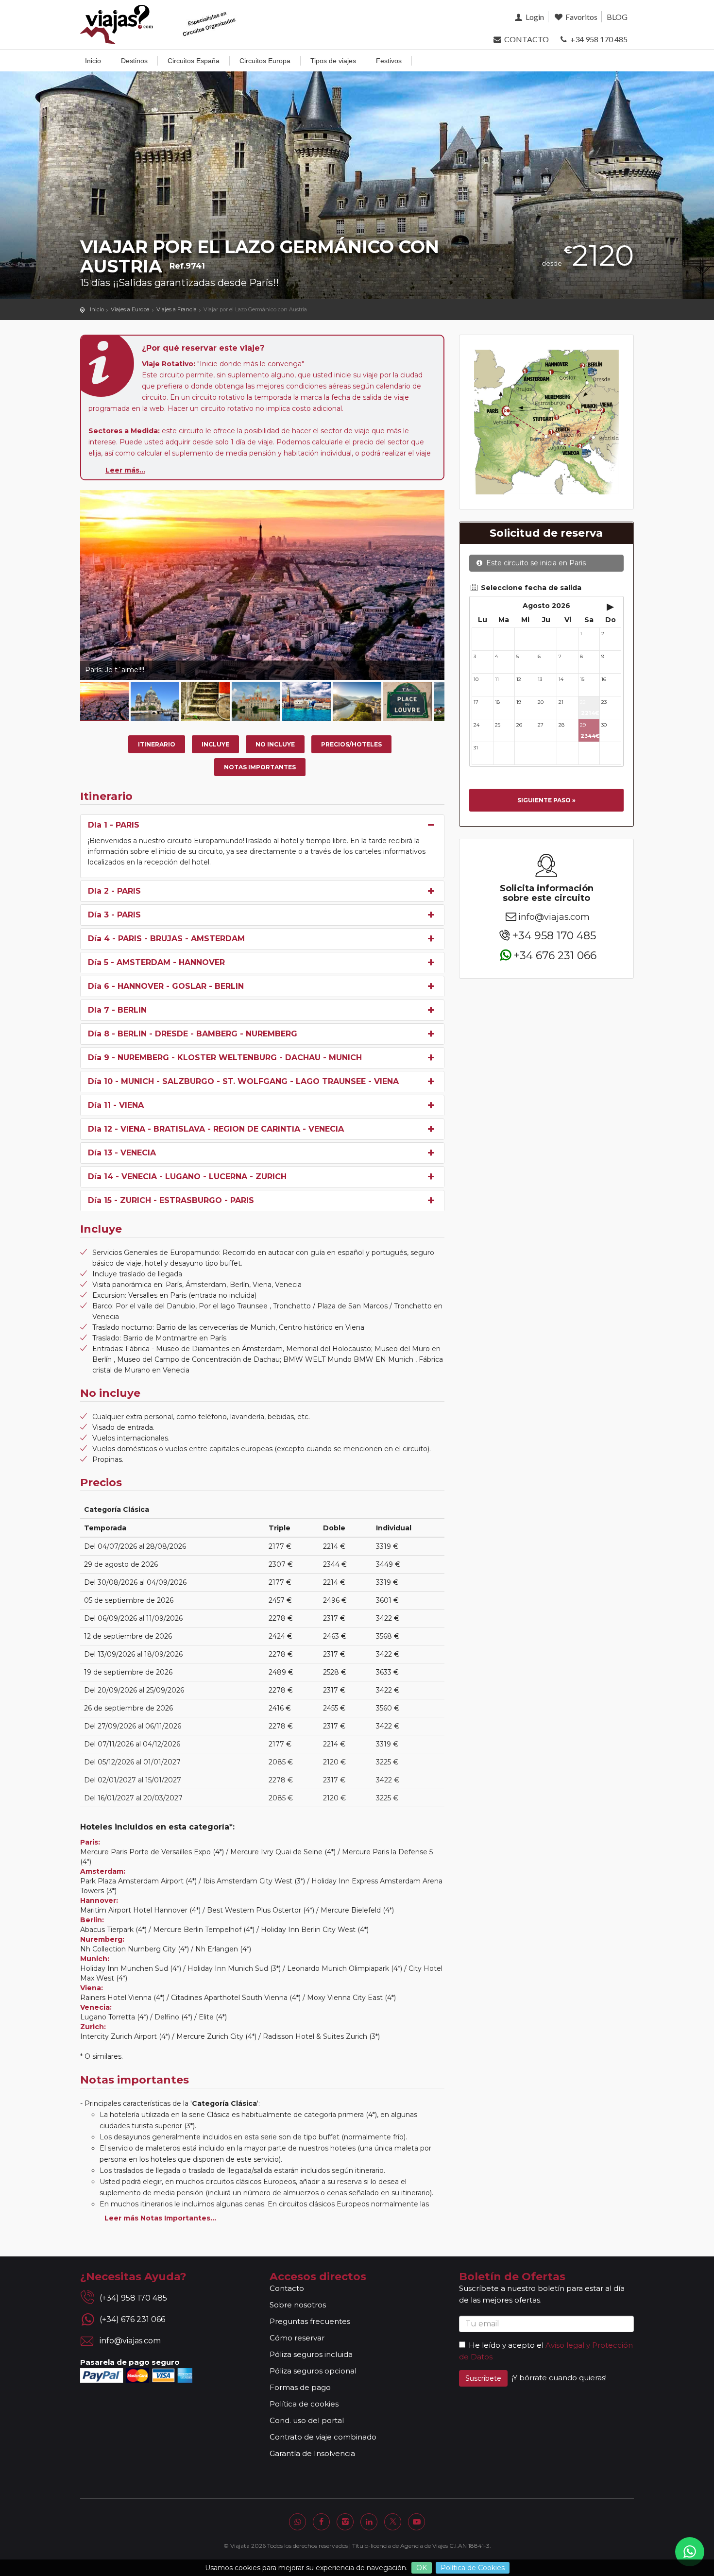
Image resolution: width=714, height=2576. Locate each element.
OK (422, 2568)
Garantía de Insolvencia (312, 2453)
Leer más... (125, 470)
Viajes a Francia (177, 309)
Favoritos (581, 17)
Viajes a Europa (130, 309)
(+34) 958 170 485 (133, 2298)
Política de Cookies (473, 2568)
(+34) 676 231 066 (132, 2319)
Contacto (287, 2288)
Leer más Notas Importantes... (160, 2218)
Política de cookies (304, 2404)
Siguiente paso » (546, 800)
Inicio (93, 61)
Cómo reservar (297, 2338)
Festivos (389, 61)
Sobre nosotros (298, 2305)
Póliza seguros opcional (313, 2371)
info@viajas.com (554, 917)
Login (534, 17)
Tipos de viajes (333, 61)
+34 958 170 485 (598, 39)
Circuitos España (194, 61)
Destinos (134, 61)
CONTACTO (526, 39)
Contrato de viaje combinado (323, 2437)
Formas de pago (300, 2387)
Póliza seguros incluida (311, 2354)
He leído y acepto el (506, 2345)
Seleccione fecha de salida (530, 588)
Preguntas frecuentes (310, 2321)
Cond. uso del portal (307, 2420)
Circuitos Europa (265, 61)
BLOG (617, 17)
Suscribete (483, 2378)
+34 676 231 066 (555, 955)
